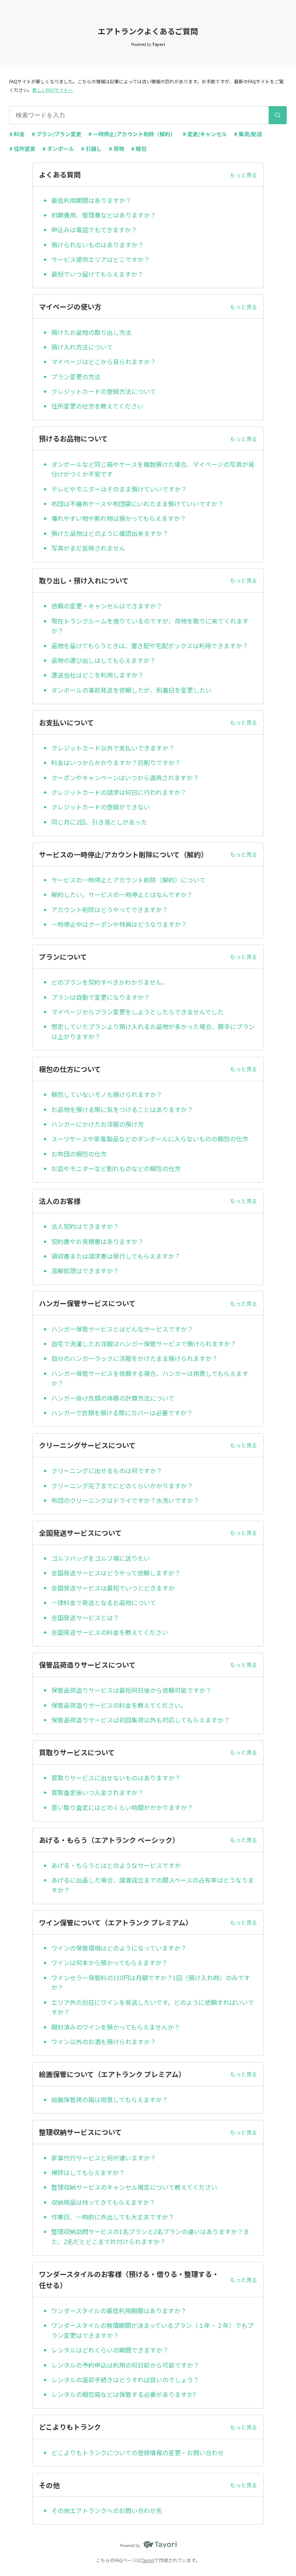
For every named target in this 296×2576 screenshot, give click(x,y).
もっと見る (244, 175)
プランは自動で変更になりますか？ (101, 997)
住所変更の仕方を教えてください (97, 406)
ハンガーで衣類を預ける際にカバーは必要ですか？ (122, 1413)
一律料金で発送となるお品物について (104, 1602)
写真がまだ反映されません (88, 548)
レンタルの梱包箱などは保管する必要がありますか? (124, 2394)
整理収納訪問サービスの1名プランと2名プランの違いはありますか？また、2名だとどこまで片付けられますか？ (150, 2236)
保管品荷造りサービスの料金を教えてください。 (119, 1705)
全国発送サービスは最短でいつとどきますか (113, 1588)
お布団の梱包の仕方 (79, 1154)
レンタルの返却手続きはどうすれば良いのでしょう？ (125, 2380)
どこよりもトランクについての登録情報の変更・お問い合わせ (138, 2453)
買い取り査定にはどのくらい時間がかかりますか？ (122, 1807)
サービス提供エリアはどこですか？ (101, 259)
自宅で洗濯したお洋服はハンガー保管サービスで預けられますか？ (144, 1344)
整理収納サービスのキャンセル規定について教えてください (134, 2187)
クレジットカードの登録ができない (101, 807)
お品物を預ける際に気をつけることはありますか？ (122, 1109)
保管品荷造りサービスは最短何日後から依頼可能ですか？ (131, 1690)
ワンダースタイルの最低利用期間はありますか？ (119, 2311)
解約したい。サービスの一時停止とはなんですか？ (122, 894)
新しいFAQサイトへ (53, 90)
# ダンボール (58, 149)
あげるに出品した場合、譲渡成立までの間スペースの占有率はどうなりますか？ (153, 1885)
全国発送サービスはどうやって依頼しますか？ (116, 1573)
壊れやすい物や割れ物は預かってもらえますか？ (119, 518)
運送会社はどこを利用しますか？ (98, 675)
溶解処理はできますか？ (85, 1271)
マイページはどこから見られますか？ (104, 362)
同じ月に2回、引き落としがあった (99, 822)
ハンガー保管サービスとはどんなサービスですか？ (122, 1329)
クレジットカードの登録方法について (104, 391)
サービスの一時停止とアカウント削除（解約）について (128, 880)
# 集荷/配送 (248, 134)
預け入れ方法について (82, 347)
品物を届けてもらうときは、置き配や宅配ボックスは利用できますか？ (150, 646)
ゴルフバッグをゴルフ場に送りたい (101, 1558)
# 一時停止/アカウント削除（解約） (132, 134)
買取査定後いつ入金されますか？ (98, 1792)
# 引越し (91, 149)
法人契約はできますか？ (85, 1226)
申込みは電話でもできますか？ (94, 230)
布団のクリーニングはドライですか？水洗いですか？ (125, 1500)
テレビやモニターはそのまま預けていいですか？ (119, 489)
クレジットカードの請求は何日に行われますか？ (119, 792)
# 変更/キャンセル (205, 134)
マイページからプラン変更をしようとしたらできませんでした (137, 1012)
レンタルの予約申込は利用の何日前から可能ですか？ (125, 2365)
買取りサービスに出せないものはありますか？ (116, 1778)
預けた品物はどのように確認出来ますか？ (110, 533)
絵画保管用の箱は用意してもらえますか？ (110, 2099)
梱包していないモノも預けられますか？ (107, 1094)
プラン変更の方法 (76, 377)
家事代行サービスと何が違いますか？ (104, 2158)
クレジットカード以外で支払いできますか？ (113, 748)
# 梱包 (139, 149)
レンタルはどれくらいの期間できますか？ (110, 2350)
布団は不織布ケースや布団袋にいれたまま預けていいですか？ (137, 504)
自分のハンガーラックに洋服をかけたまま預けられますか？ (135, 1358)
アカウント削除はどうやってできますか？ (110, 909)
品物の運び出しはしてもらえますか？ (103, 660)
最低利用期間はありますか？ (91, 200)
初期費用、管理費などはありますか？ (104, 215)
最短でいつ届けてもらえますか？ (97, 274)
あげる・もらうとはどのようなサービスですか (116, 1865)
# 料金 (17, 134)
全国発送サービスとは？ (85, 1618)
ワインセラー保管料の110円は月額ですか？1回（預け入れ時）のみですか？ (151, 1983)
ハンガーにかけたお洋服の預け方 (98, 1124)
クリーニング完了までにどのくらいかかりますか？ (122, 1486)
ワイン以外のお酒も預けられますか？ (104, 2042)
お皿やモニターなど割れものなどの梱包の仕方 (116, 1168)
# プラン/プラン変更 (56, 134)
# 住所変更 (22, 149)
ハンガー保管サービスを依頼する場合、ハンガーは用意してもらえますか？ (150, 1378)
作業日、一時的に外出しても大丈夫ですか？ (113, 2217)
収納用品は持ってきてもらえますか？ (103, 2202)
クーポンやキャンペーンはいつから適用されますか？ (125, 778)
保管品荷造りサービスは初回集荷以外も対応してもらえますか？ (140, 1720)
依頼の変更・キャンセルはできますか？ (107, 606)
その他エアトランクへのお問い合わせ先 (107, 2510)
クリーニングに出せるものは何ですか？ (107, 1471)
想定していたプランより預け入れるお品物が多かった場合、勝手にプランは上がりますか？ (153, 1031)
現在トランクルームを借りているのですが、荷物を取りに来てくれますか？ (150, 626)
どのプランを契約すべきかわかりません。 (110, 982)
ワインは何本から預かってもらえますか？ (109, 1962)
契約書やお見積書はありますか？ (98, 1241)
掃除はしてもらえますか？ (88, 2172)
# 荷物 (116, 149)
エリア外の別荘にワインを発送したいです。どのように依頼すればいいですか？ (153, 2007)
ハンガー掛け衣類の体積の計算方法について (113, 1398)
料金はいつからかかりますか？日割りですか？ (116, 762)
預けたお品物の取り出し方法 (91, 332)
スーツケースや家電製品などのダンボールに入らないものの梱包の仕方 (150, 1139)
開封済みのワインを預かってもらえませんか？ (116, 2027)
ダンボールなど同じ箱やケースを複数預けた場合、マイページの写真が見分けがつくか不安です (153, 469)
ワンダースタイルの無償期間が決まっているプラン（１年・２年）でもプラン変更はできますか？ (152, 2330)
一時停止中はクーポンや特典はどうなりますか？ (119, 924)
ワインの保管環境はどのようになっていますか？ (119, 1948)
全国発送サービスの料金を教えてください (110, 1632)
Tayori (148, 2560)
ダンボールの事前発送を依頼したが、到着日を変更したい (131, 690)
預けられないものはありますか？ (98, 245)
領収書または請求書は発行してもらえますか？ (116, 1256)
